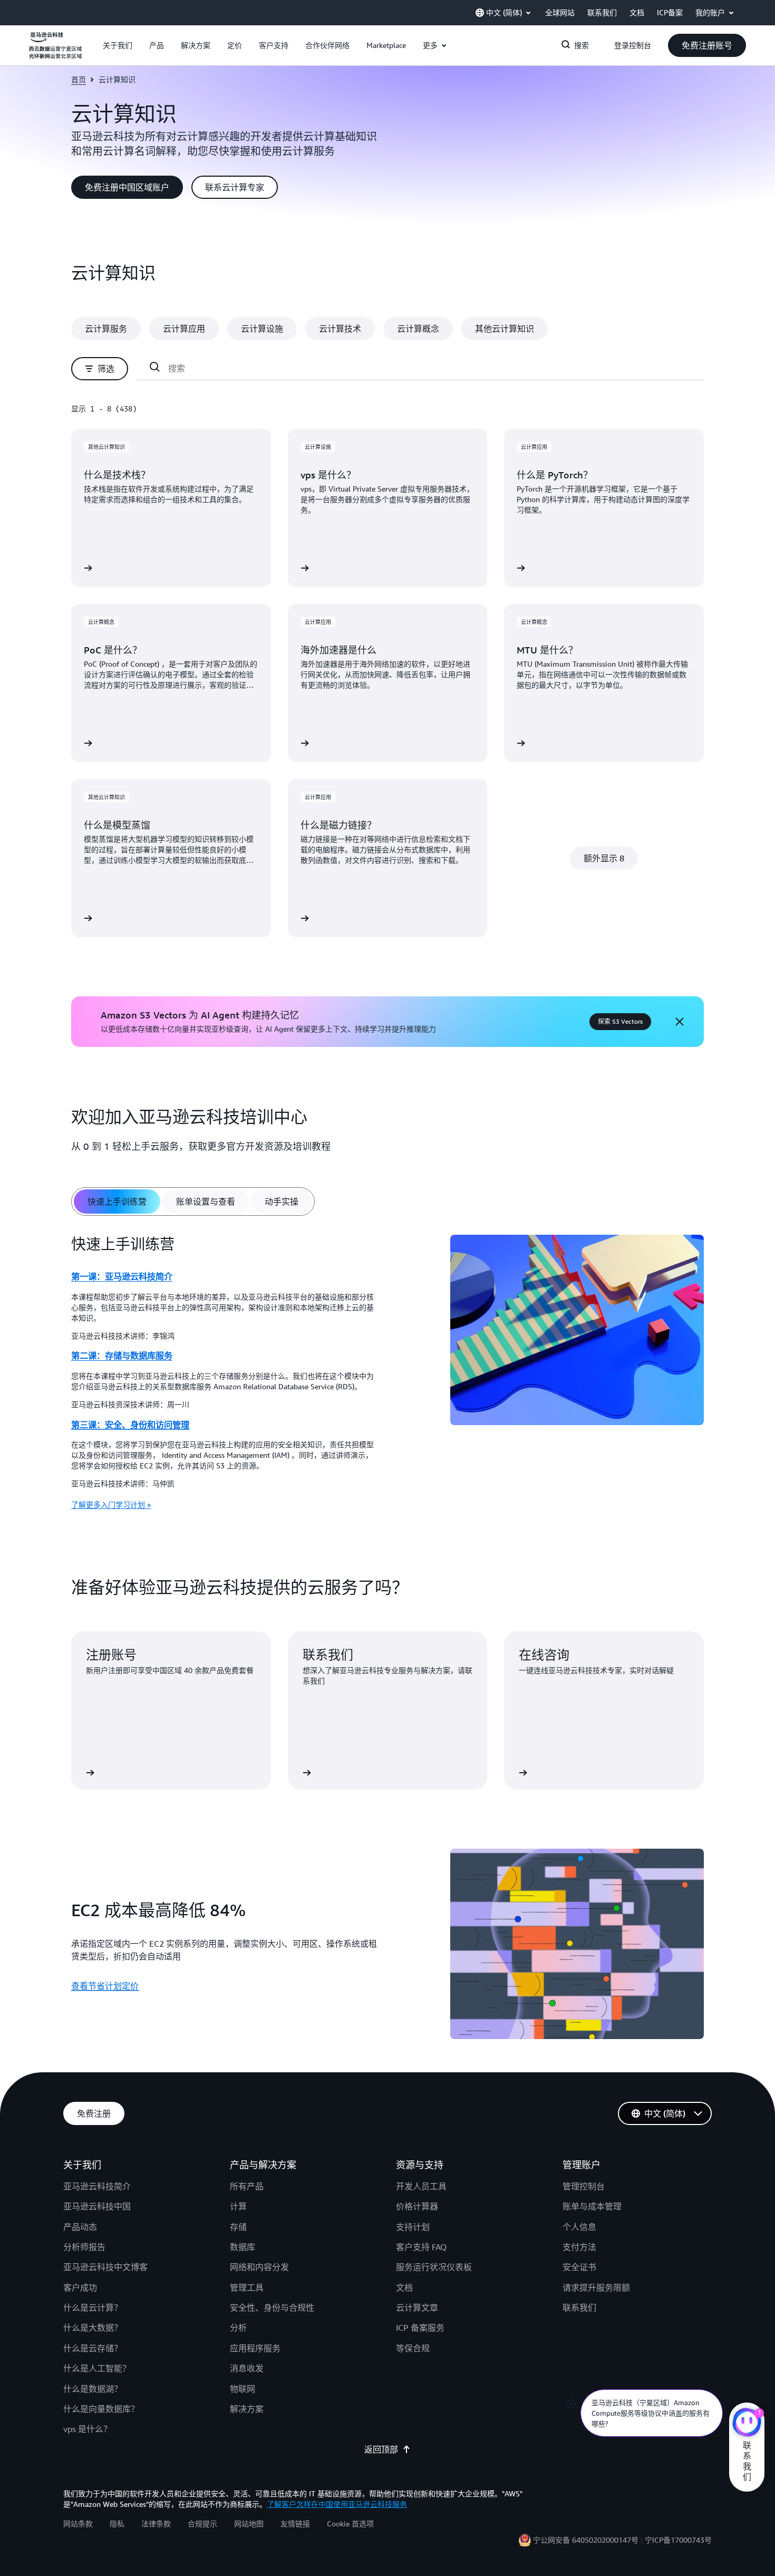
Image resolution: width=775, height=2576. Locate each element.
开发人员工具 (421, 2186)
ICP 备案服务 (420, 2328)
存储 (238, 2227)
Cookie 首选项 (350, 2524)
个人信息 (579, 2227)
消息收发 (247, 2368)
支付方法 (579, 2247)
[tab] (117, 1202)
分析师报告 (84, 2247)
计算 (238, 2206)
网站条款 (78, 2524)
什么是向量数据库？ (101, 2409)
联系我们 (579, 2308)
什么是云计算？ (93, 2308)
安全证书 (579, 2267)
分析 (238, 2328)
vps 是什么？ (88, 2429)
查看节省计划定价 (105, 1986)
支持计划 (413, 2227)
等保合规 (413, 2348)
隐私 (117, 2524)
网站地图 (249, 2524)
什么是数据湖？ (93, 2389)
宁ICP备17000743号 (678, 2540)
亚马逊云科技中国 (97, 2206)
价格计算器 (417, 2206)
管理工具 (247, 2287)
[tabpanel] (387, 1376)
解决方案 (247, 2409)
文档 (404, 2287)
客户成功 (80, 2287)
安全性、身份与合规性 (272, 2308)
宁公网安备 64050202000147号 (586, 2540)
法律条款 (156, 2524)
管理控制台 (584, 2186)
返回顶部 (381, 2449)
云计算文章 (417, 2308)
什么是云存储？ (93, 2348)
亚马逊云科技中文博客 (105, 2267)
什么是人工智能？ (97, 2368)
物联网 (243, 2389)
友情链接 (295, 2524)
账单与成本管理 (592, 2206)
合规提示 (202, 2524)
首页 (79, 79)
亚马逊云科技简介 (97, 2186)
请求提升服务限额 (596, 2287)
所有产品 (247, 2186)
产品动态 (80, 2227)
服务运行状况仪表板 (434, 2267)
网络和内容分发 (259, 2267)
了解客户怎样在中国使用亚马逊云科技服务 (337, 2504)
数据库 (243, 2247)
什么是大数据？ (93, 2328)
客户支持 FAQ (421, 2247)
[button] (118, 45)
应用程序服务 (255, 2348)
